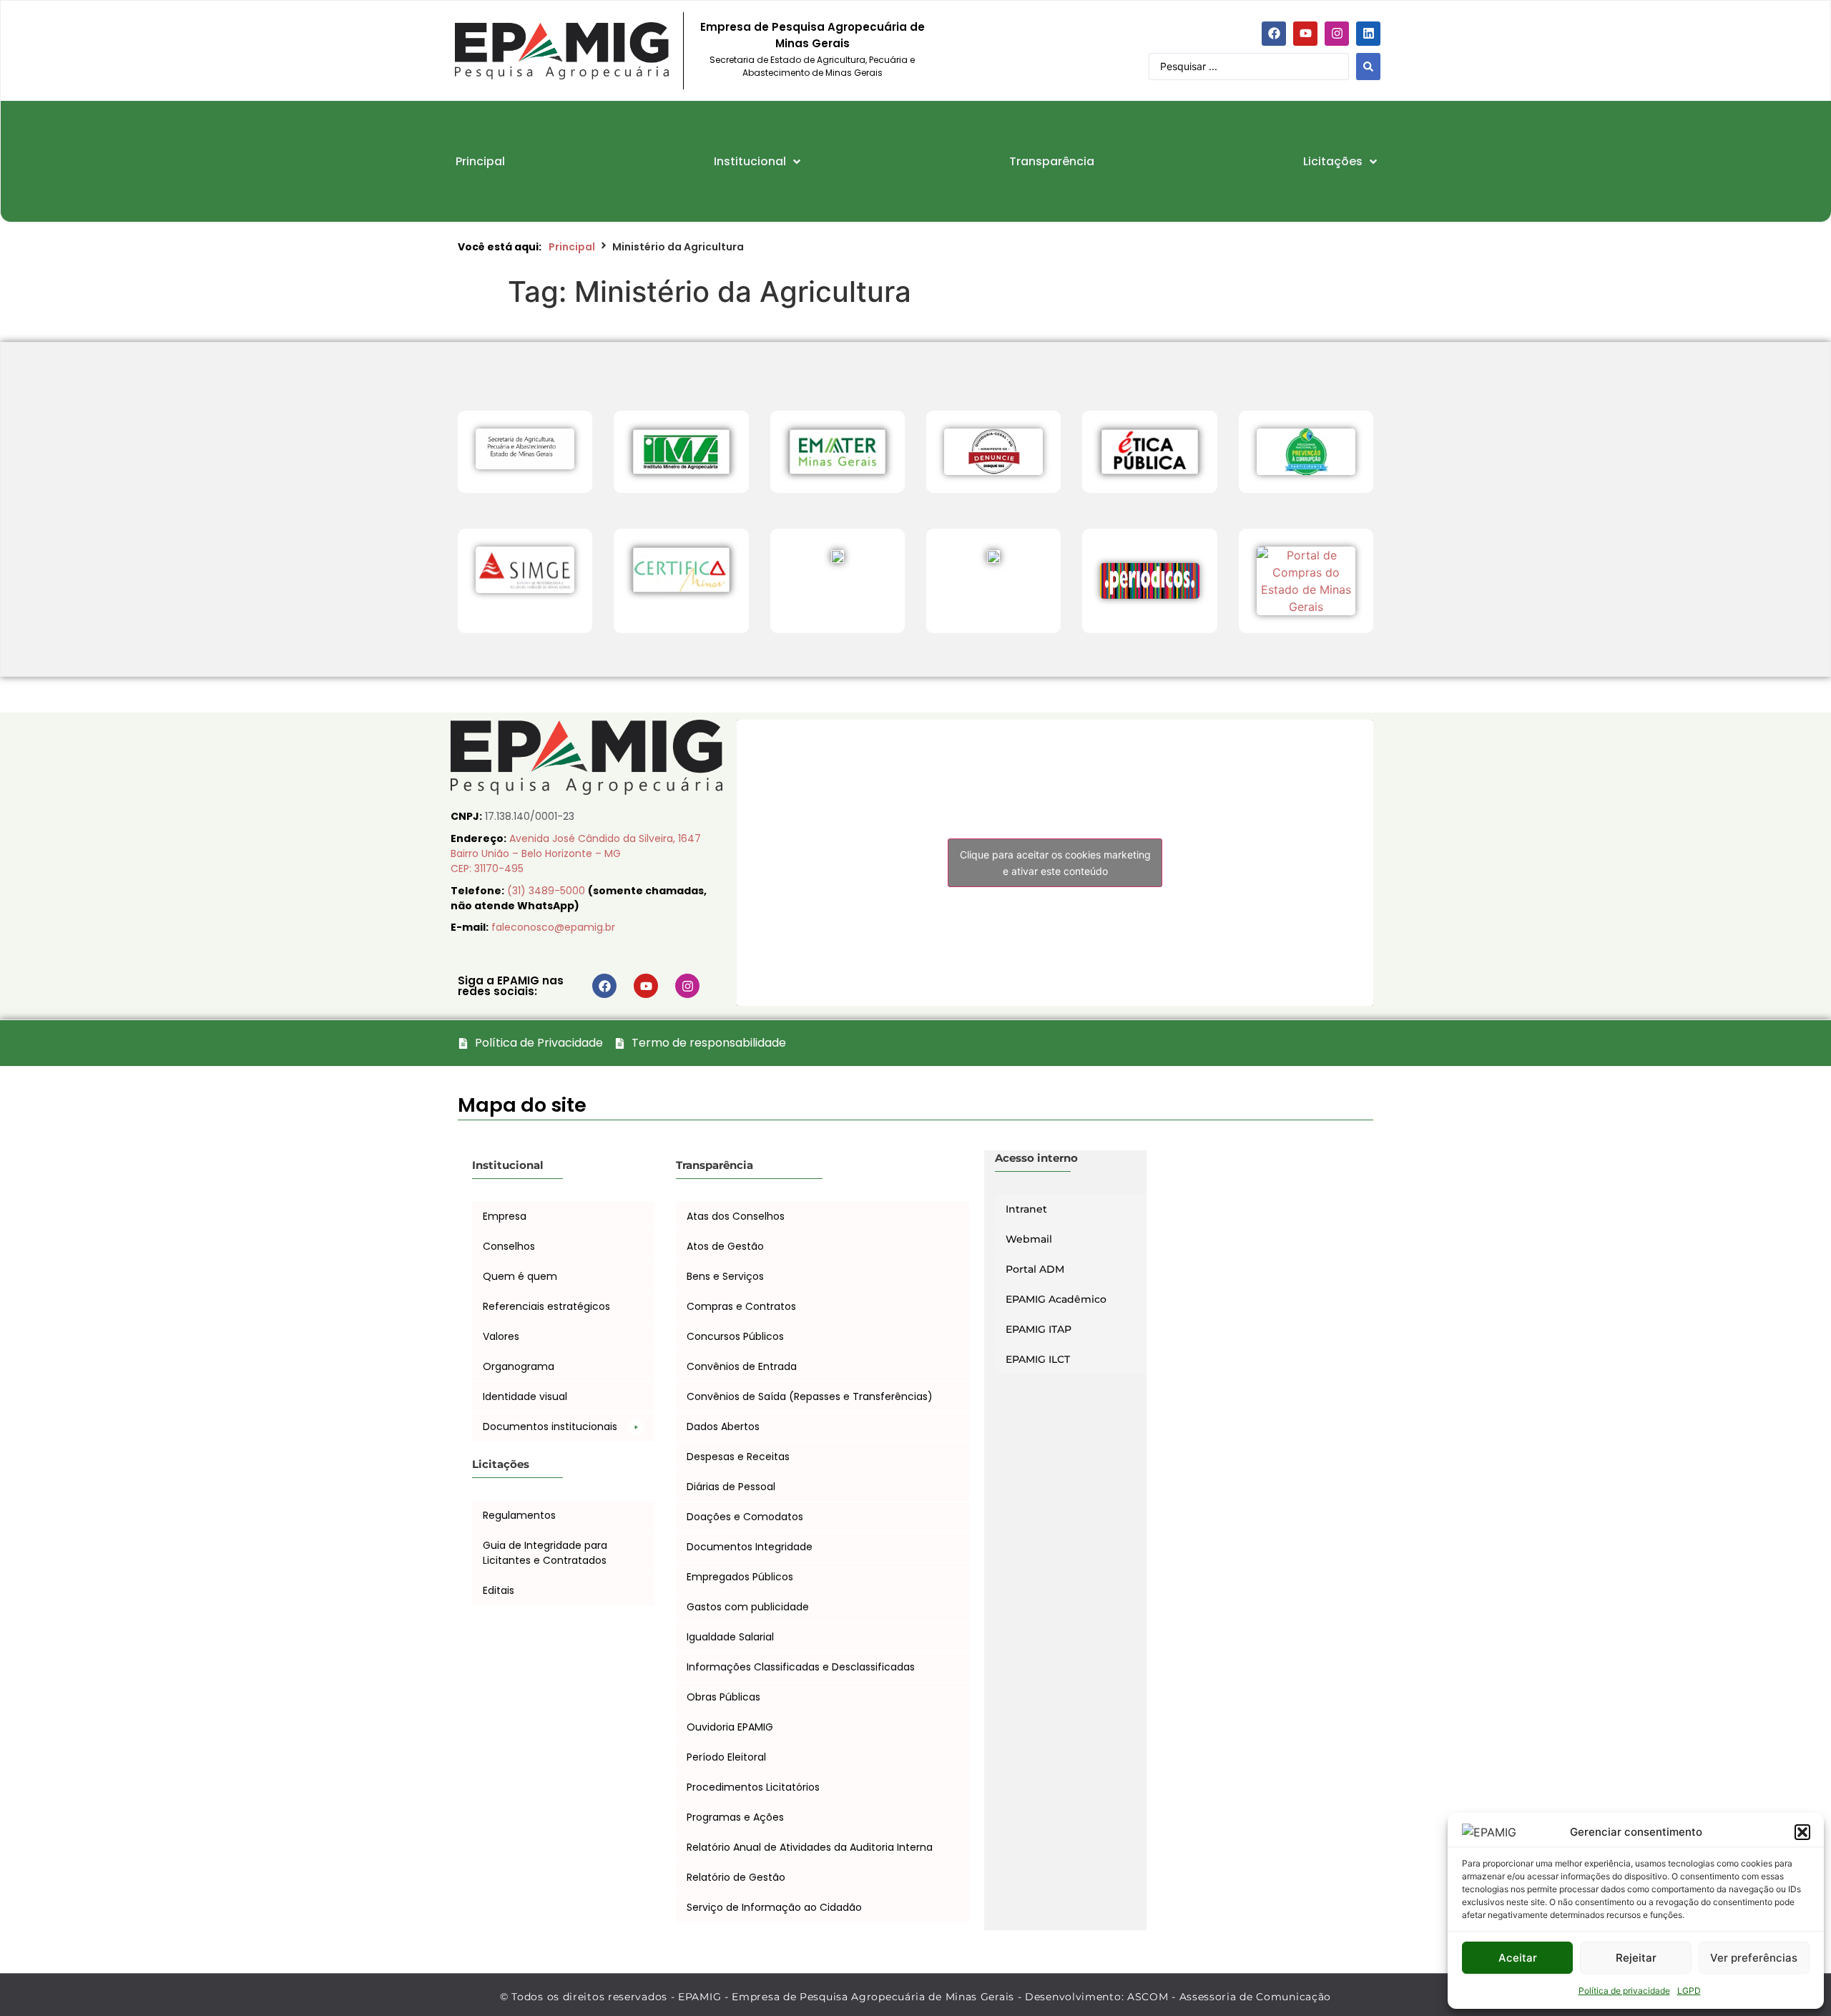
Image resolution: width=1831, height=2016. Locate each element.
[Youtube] (1305, 34)
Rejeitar (1636, 1958)
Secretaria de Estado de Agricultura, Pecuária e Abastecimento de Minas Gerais (812, 66)
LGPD (1689, 1991)
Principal (572, 247)
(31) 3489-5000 (548, 891)
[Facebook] (1274, 34)
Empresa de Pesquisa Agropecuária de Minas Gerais (813, 35)
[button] (1802, 1832)
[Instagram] (1337, 34)
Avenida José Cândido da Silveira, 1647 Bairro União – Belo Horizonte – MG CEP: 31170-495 (576, 853)
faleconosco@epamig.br (553, 927)
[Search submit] (1368, 67)
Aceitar (1518, 1958)
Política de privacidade (1624, 1991)
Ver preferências (1754, 1958)
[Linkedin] (1368, 34)
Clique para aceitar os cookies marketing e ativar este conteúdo (1055, 863)
